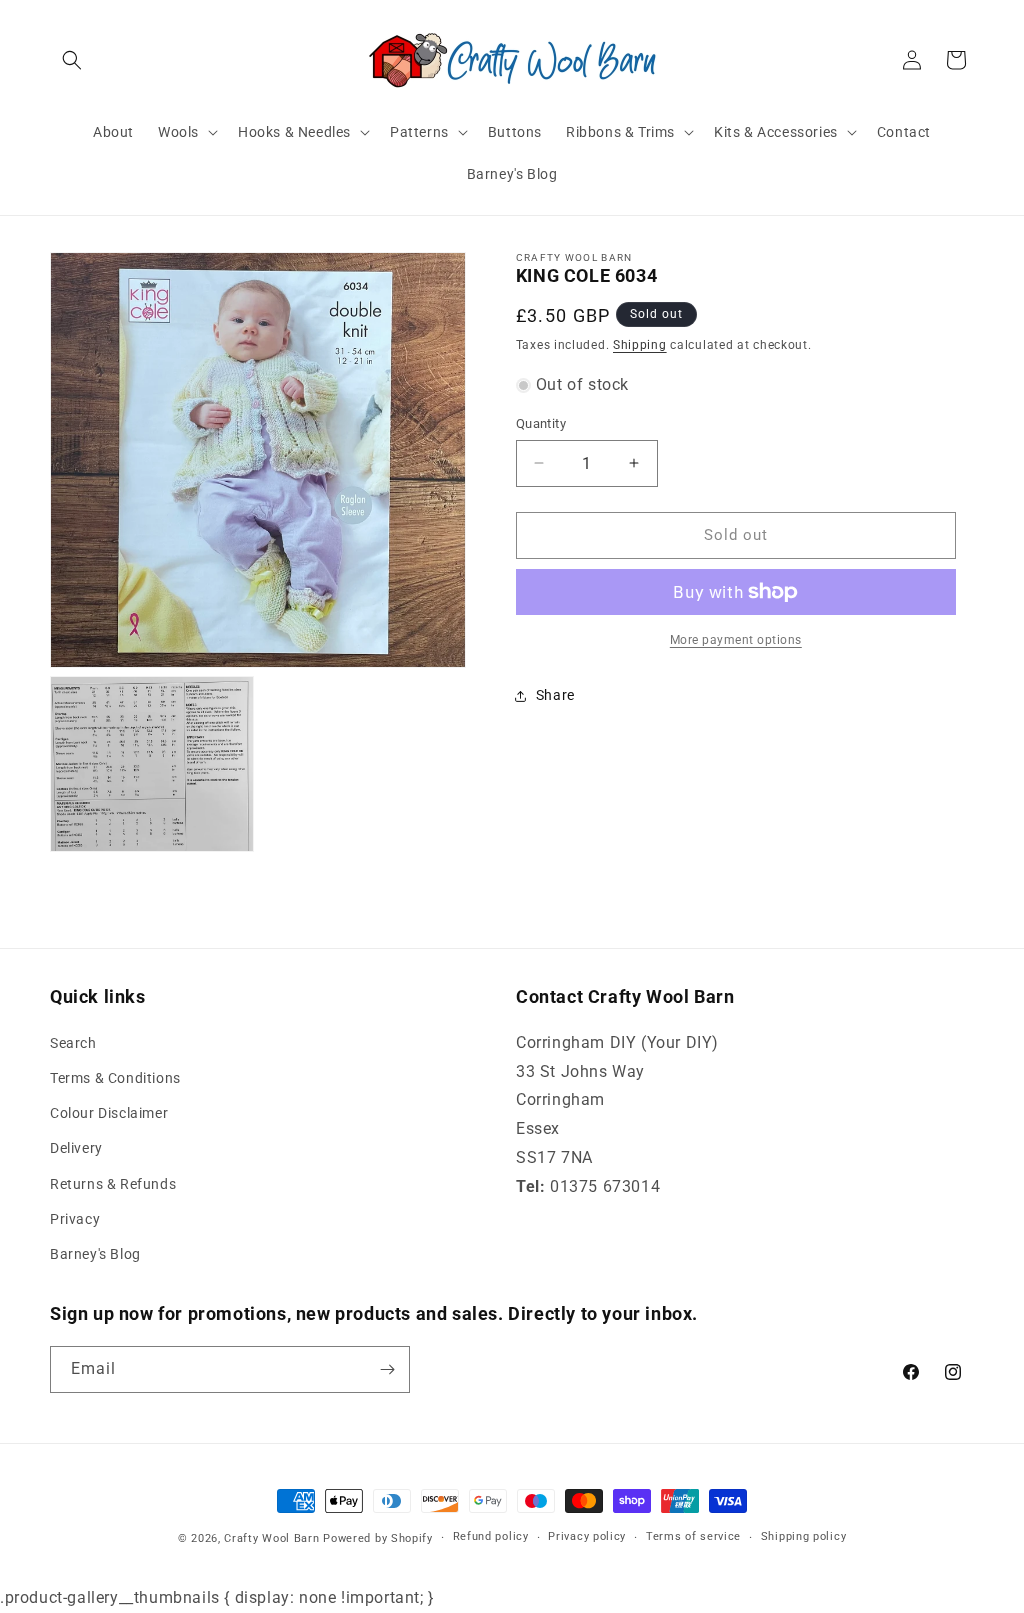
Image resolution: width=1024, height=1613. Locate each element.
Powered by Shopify (378, 1538)
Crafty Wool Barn (271, 1538)
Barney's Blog (95, 1254)
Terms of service (693, 1536)
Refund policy (491, 1536)
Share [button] (555, 695)
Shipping (640, 345)
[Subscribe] (387, 1369)
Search (73, 1043)
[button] (72, 60)
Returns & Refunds (113, 1184)
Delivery (76, 1148)
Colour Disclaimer (109, 1113)
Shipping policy (804, 1536)
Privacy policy (587, 1536)
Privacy (75, 1219)
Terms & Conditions (115, 1078)
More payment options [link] (736, 640)
